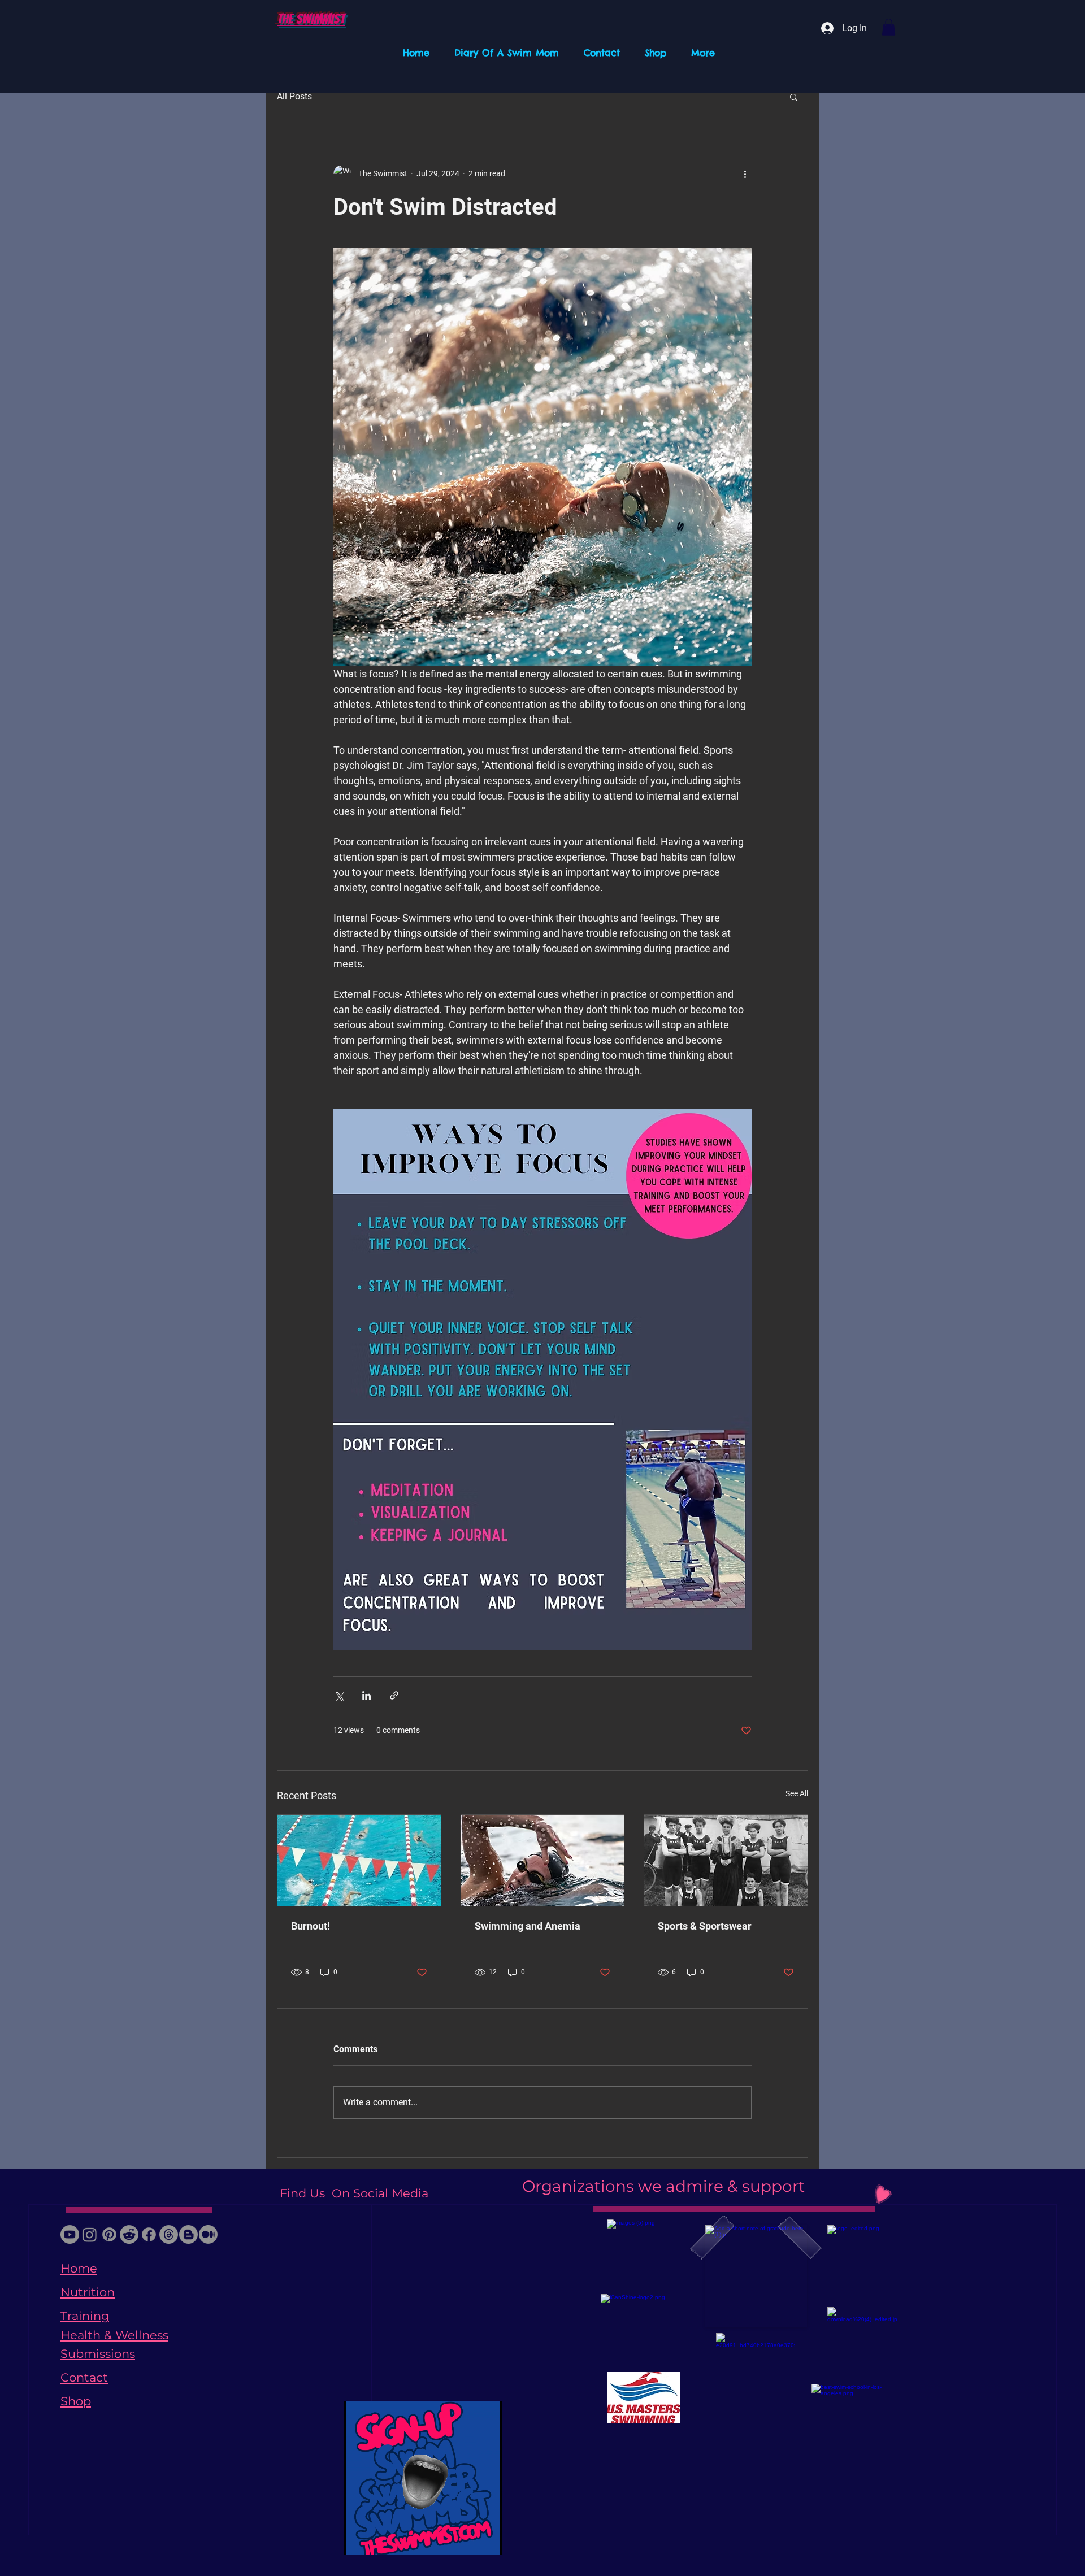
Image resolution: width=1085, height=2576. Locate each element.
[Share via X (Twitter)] (339, 1695)
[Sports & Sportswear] (726, 1861)
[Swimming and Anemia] (543, 1861)
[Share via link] (394, 1695)
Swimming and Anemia (528, 1926)
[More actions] (745, 174)
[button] (889, 27)
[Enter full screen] (487, 2540)
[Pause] (359, 2540)
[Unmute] (378, 2540)
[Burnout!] (359, 1861)
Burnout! (311, 1926)
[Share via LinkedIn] (366, 1695)
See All (797, 1793)
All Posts (294, 96)
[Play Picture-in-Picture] (468, 2540)
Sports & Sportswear (705, 1926)
